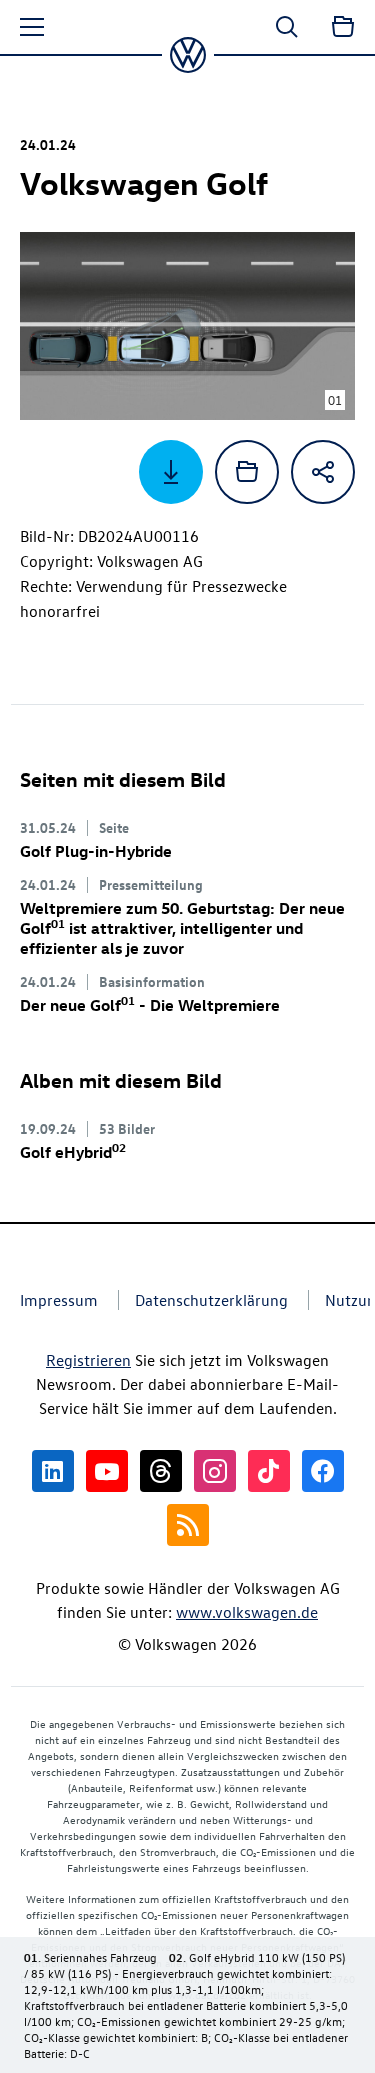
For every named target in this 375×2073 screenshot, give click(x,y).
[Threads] (161, 1471)
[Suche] (287, 27)
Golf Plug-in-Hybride (96, 851)
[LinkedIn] (53, 1471)
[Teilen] (323, 472)
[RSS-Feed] (188, 1525)
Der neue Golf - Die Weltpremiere (150, 1005)
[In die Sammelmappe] (247, 472)
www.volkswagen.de (247, 1612)
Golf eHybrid (73, 1152)
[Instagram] (215, 1471)
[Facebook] (323, 1471)
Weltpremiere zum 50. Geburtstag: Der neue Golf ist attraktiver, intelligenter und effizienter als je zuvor (182, 928)
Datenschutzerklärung (211, 1300)
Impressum (59, 1300)
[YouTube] (107, 1471)
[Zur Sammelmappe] (343, 27)
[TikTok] (269, 1471)
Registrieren (88, 1360)
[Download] (171, 472)
